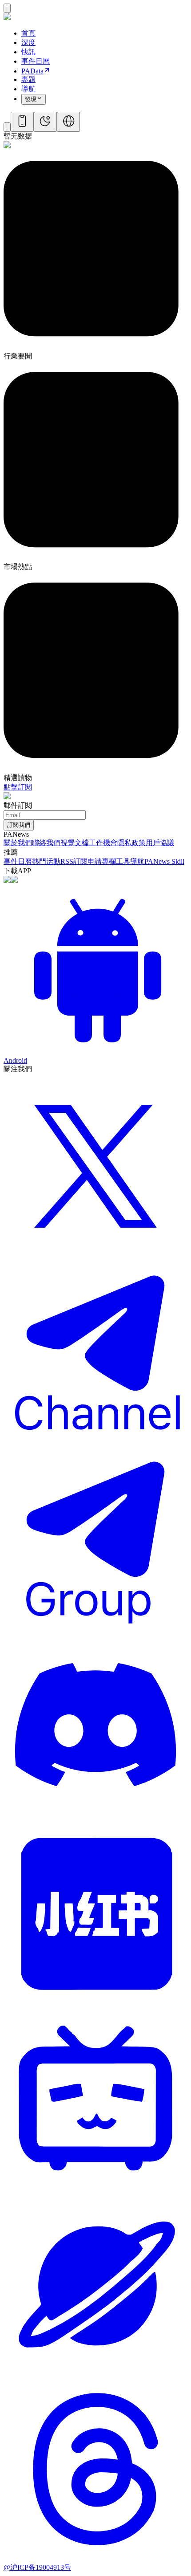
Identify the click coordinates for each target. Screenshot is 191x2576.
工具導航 (130, 861)
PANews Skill (164, 861)
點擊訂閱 (18, 787)
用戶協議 (160, 843)
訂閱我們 (19, 825)
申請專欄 (102, 861)
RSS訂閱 (74, 861)
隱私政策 (131, 843)
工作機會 (103, 843)
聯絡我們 (46, 843)
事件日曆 (18, 861)
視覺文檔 (75, 843)
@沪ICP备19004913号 (37, 2567)
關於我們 (18, 843)
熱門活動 (46, 861)
